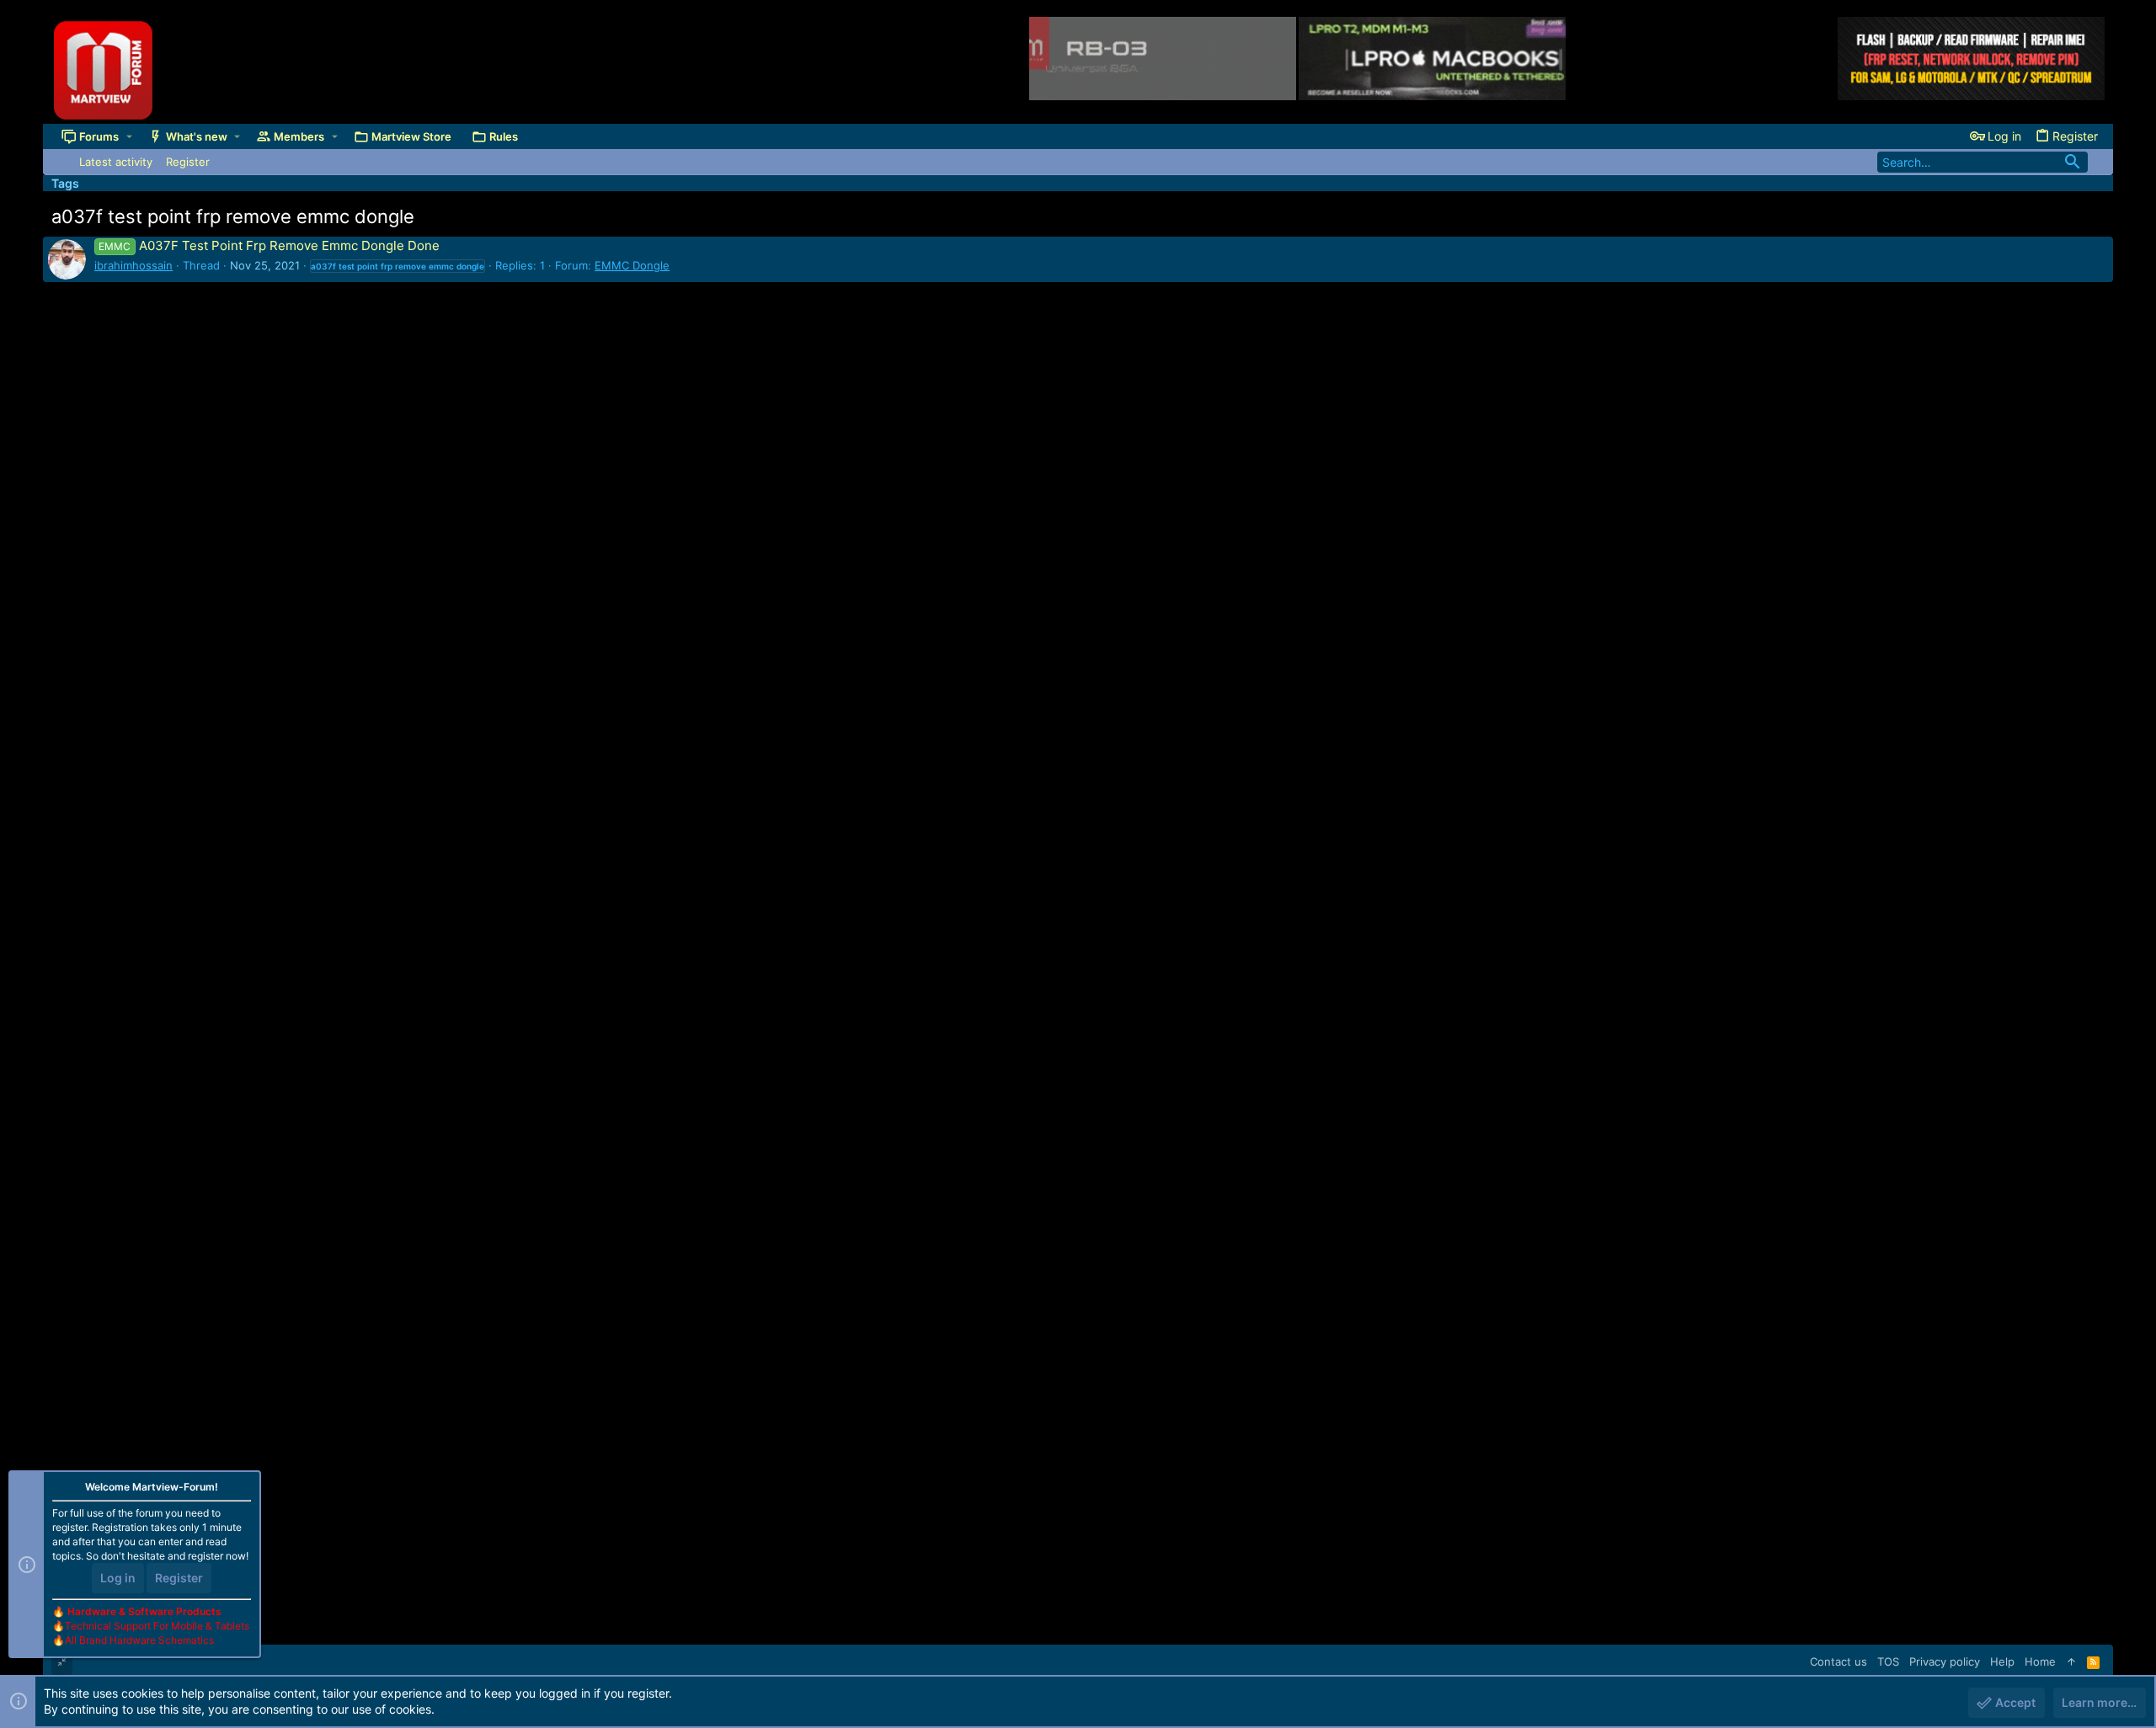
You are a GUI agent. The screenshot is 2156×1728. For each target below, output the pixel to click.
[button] (129, 136)
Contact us (1838, 1661)
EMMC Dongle (632, 265)
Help (2002, 1661)
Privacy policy (1945, 1661)
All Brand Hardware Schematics (139, 1640)
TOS (1888, 1661)
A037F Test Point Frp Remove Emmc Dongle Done (269, 245)
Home (2040, 1661)
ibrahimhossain (133, 265)
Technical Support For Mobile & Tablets (157, 1626)
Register (179, 1578)
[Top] (2071, 1661)
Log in (118, 1578)
